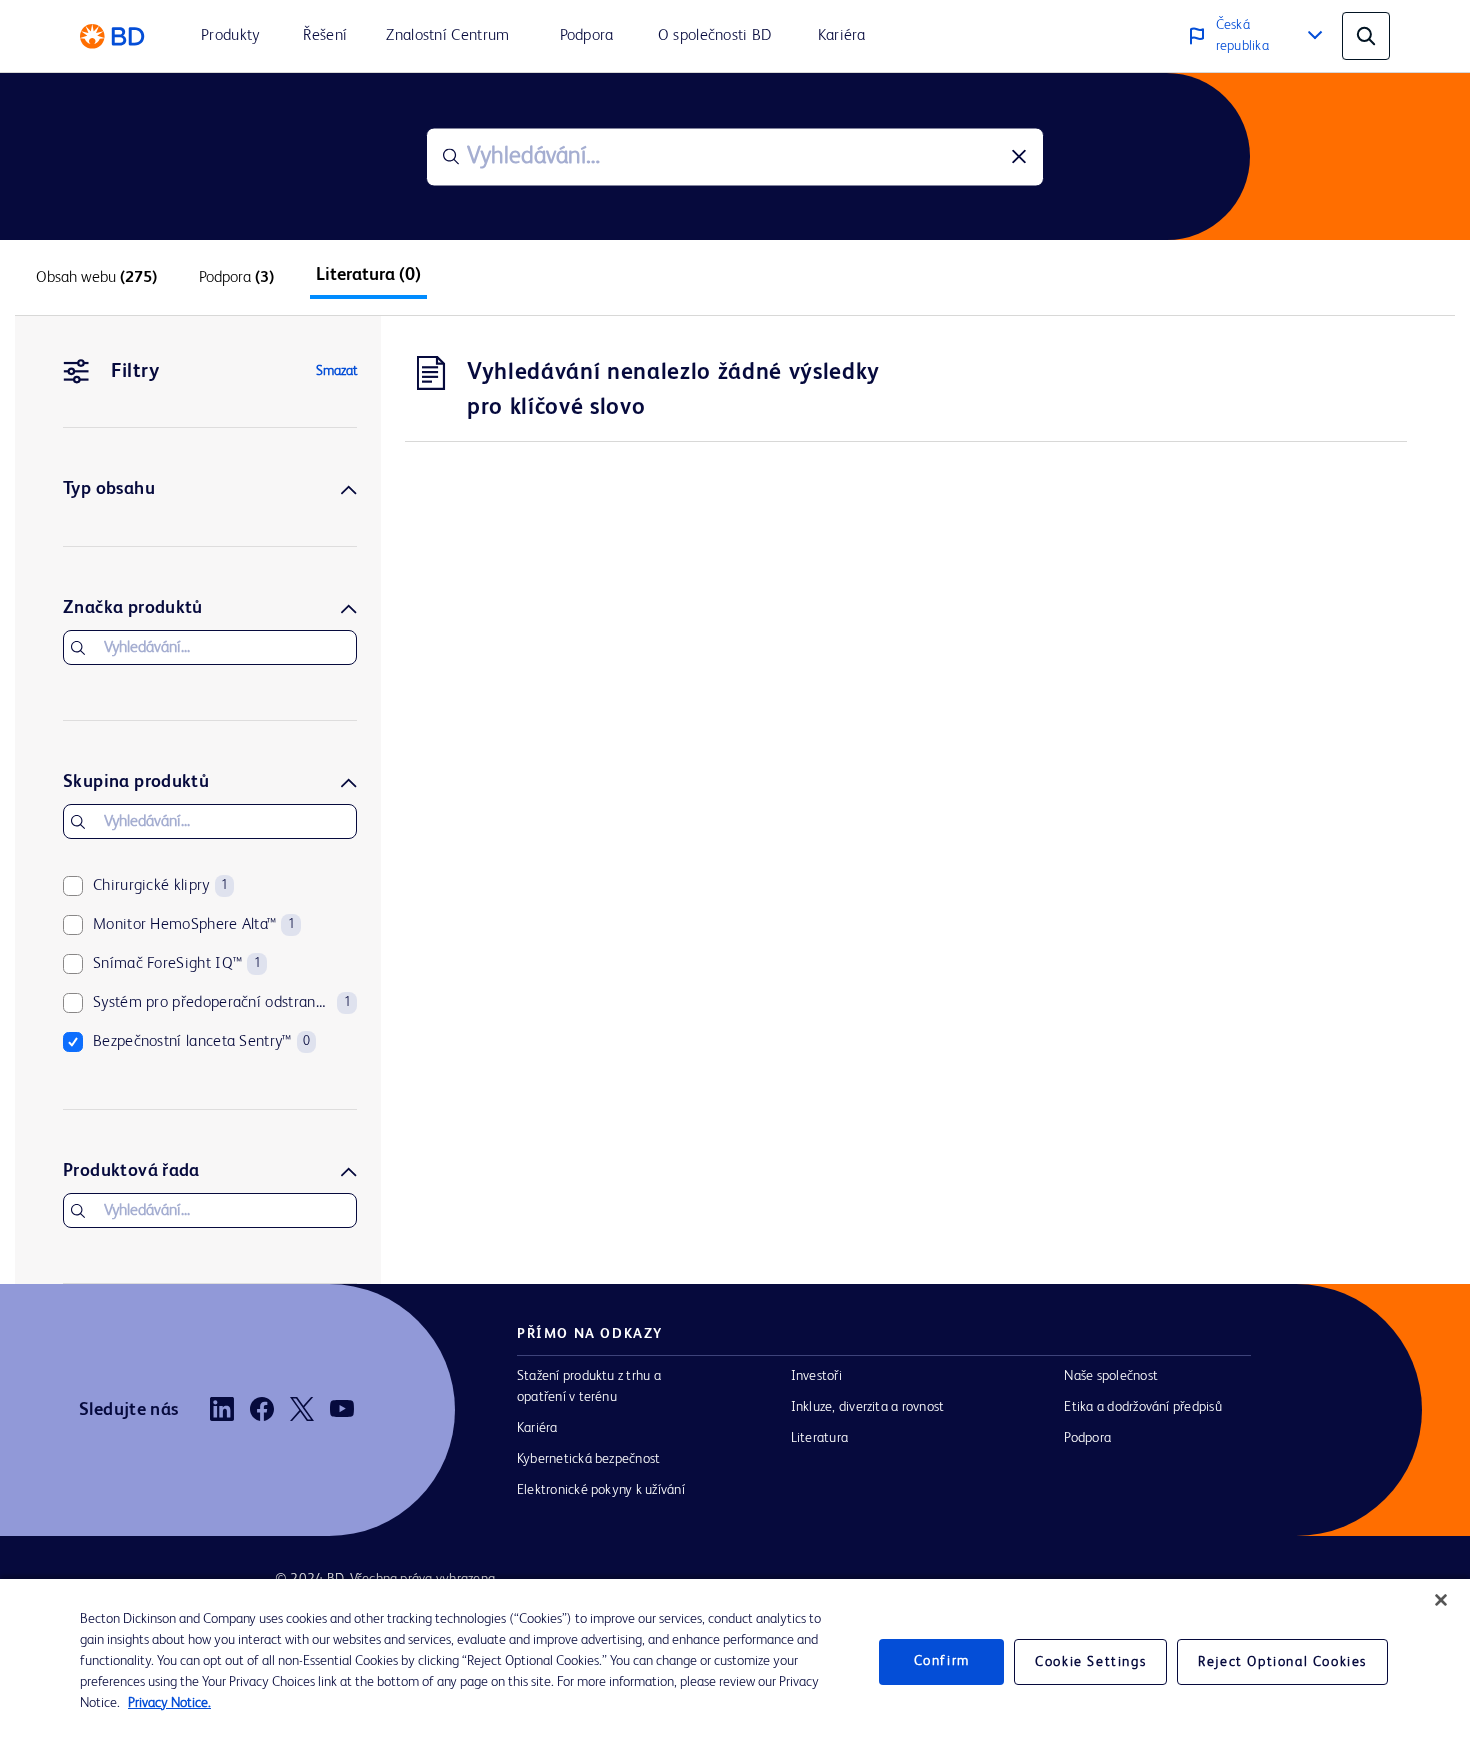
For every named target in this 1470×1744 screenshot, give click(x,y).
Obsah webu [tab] (96, 278)
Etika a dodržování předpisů (1142, 1407)
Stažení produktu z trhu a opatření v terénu (589, 1386)
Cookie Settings (1090, 1662)
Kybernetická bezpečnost (588, 1459)
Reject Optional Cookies (1282, 1662)
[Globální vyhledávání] (1366, 36)
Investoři (816, 1376)
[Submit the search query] (451, 157)
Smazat (337, 371)
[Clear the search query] (1019, 157)
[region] (735, 1661)
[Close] (1441, 1600)
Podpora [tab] (236, 278)
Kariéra (537, 1428)
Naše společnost (1111, 1376)
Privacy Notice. (169, 1703)
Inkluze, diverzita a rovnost (868, 1407)
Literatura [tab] (368, 275)
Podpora (1087, 1438)
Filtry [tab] (135, 372)
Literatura (819, 1438)
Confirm (942, 1661)
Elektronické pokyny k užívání (601, 1490)
